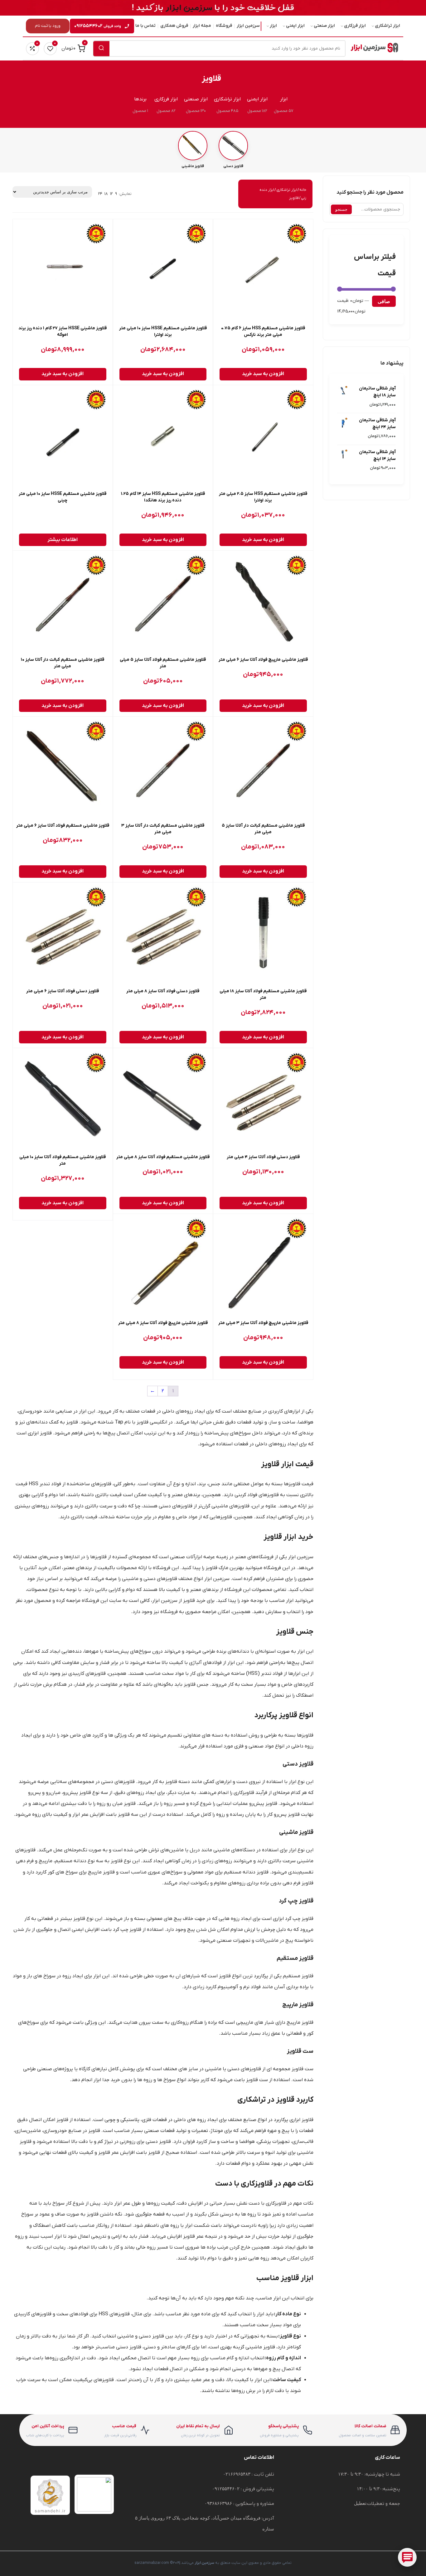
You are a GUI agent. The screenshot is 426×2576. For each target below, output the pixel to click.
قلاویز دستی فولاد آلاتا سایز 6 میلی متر (63, 991)
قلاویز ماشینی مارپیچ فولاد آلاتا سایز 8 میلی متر (163, 1323)
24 (100, 194)
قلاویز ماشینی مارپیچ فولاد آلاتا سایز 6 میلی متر (263, 660)
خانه (303, 190)
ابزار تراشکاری (387, 26)
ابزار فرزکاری (355, 26)
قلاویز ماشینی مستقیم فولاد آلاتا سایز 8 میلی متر (163, 1157)
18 (106, 194)
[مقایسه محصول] (223, 244)
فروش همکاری (174, 26)
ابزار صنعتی (324, 26)
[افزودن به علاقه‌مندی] (223, 230)
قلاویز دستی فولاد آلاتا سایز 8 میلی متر (163, 991)
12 (111, 194)
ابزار (273, 26)
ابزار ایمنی (295, 26)
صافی (384, 301)
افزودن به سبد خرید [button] (263, 374)
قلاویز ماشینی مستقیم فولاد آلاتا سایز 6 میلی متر (63, 826)
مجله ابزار (202, 26)
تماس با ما (145, 26)
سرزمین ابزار (248, 26)
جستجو (341, 209)
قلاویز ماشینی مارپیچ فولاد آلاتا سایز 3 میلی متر (263, 1323)
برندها (140, 99)
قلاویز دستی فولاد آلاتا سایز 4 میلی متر (263, 1157)
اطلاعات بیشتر (63, 540)
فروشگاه (224, 26)
